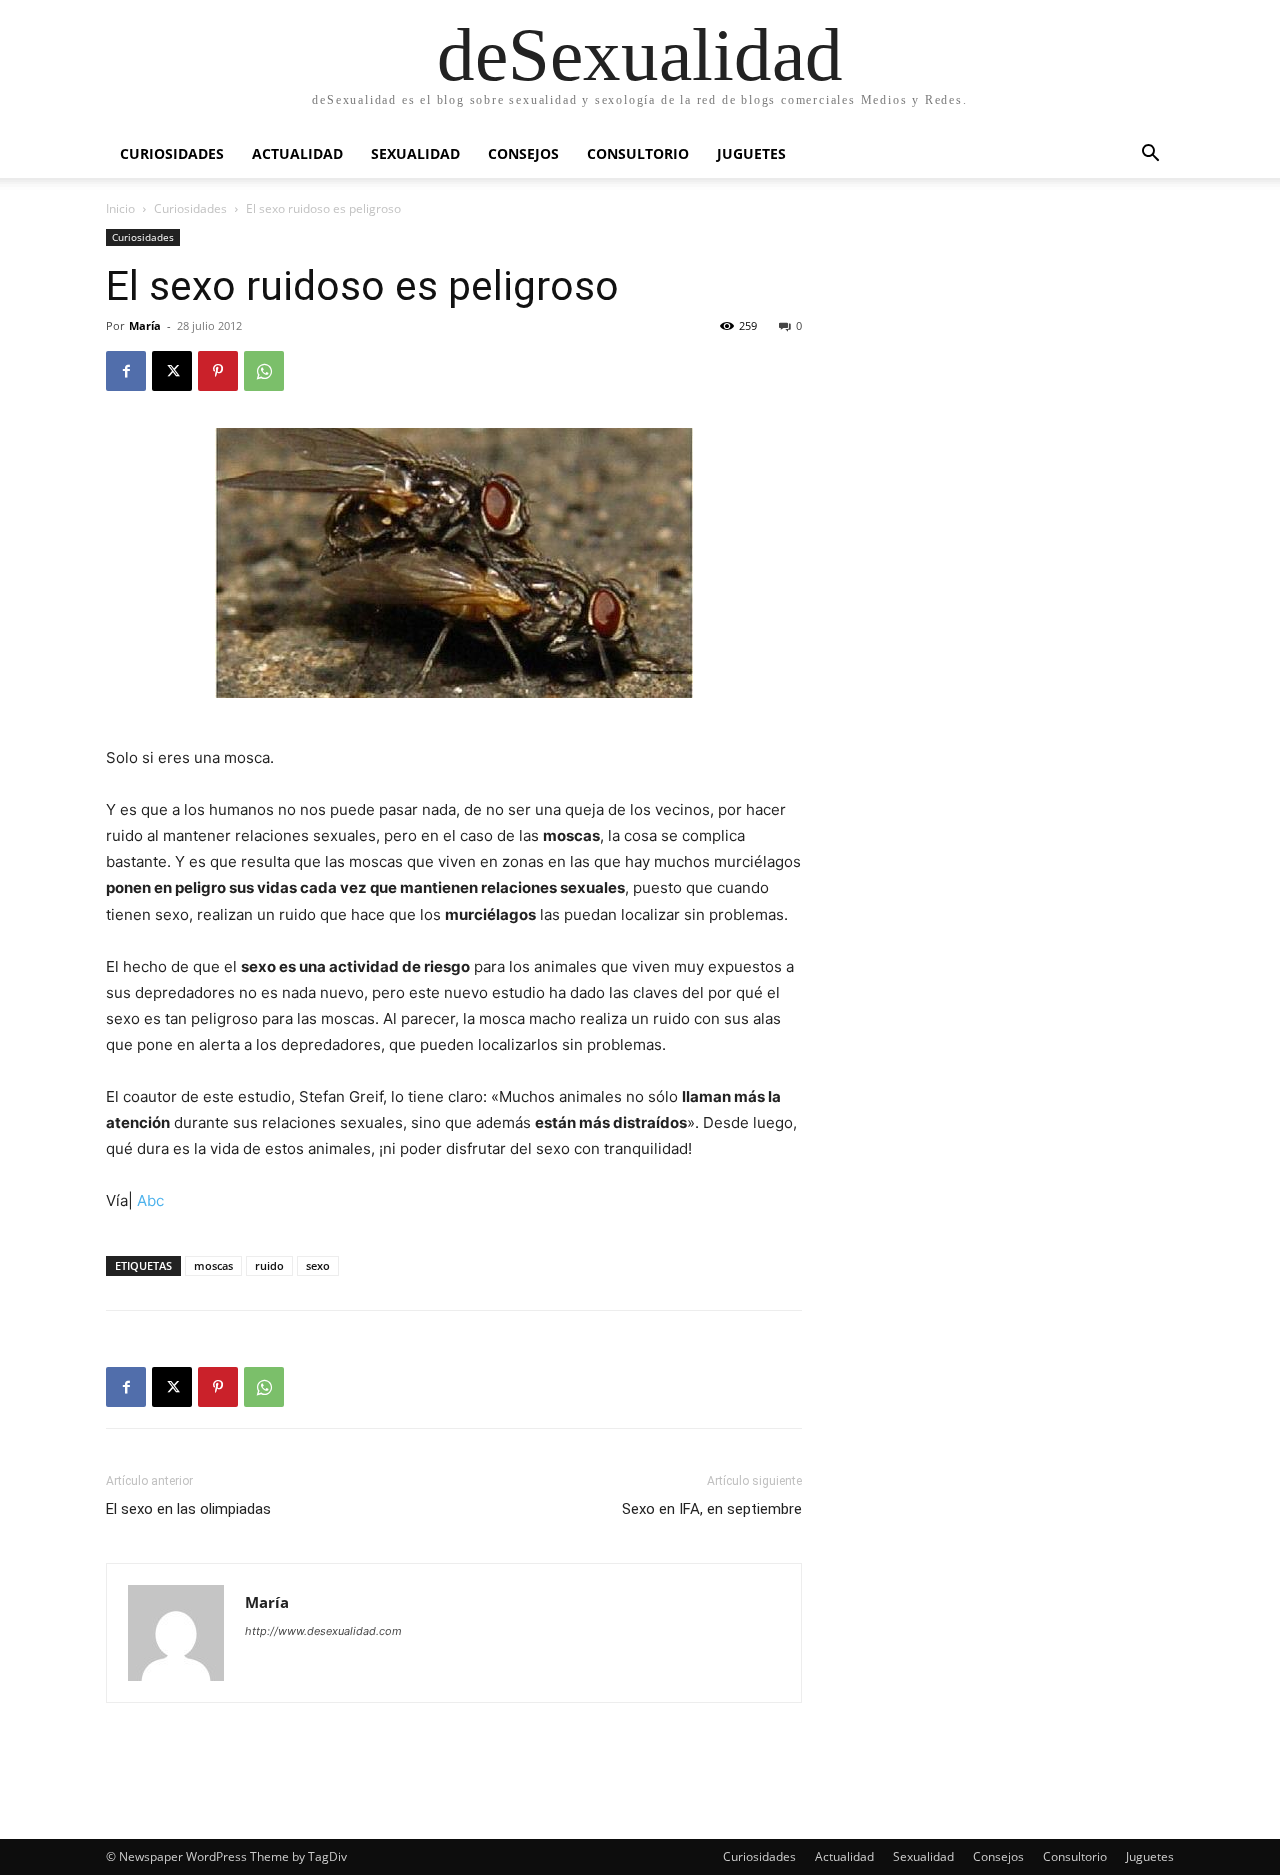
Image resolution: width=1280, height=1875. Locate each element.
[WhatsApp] (264, 371)
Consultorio (638, 153)
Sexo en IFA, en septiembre (712, 1509)
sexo (318, 1265)
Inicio (120, 208)
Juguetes (751, 153)
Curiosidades (172, 153)
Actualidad (297, 153)
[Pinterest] (218, 371)
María (145, 325)
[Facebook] (126, 371)
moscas (213, 1265)
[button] (1150, 155)
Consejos (523, 153)
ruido (269, 1265)
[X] (172, 371)
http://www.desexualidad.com (323, 1631)
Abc (150, 1200)
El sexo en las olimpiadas (188, 1509)
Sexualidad (415, 153)
